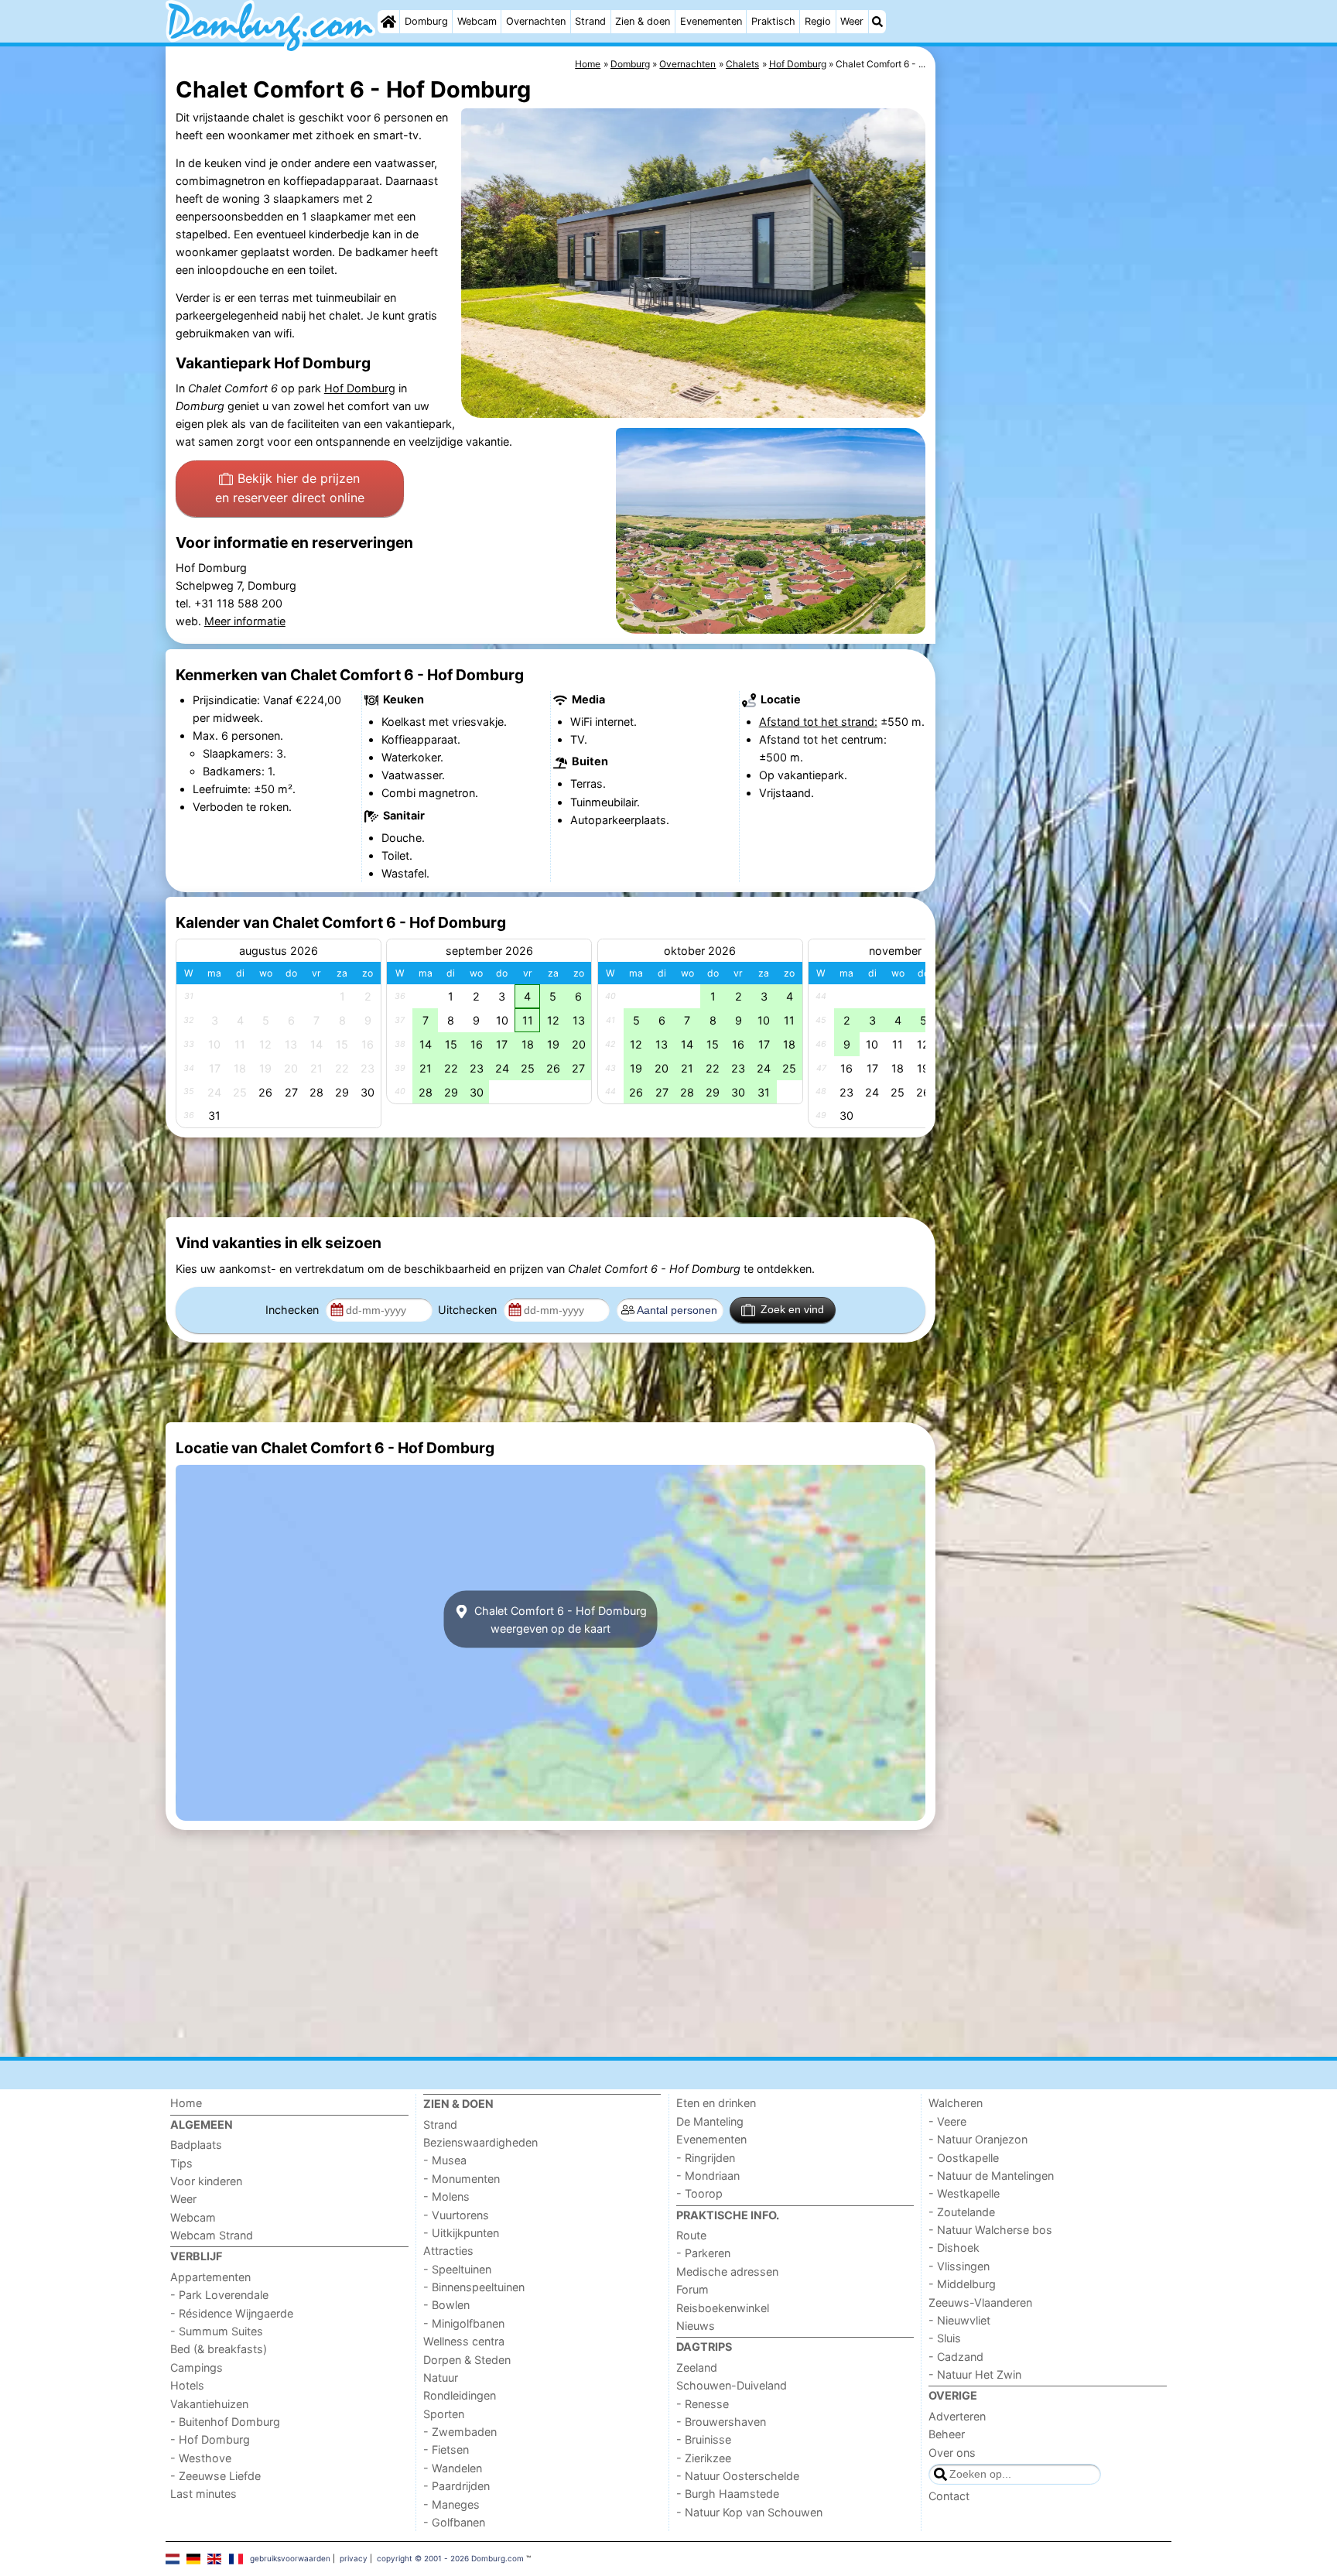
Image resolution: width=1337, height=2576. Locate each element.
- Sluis (945, 2338)
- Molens (446, 2196)
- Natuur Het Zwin (975, 2374)
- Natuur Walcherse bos (990, 2230)
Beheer (947, 2434)
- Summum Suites (217, 2331)
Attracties (448, 2251)
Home (186, 2103)
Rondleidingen (460, 2395)
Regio (818, 21)
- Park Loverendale (219, 2295)
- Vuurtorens (456, 2215)
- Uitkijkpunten (461, 2233)
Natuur (441, 2378)
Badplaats (196, 2145)
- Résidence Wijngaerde (232, 2313)
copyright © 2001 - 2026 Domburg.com (450, 2558)
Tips (181, 2163)
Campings (197, 2367)
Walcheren (956, 2103)
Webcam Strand (212, 2235)
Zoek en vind (792, 1309)
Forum (692, 2289)
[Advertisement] (1055, 402)
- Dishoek (954, 2248)
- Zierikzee (704, 2458)
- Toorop (699, 2193)
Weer (852, 21)
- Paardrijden (456, 2486)
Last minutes (203, 2494)
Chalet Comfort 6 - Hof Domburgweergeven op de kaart (559, 1620)
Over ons (952, 2453)
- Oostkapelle (964, 2158)
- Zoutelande (962, 2212)
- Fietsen (446, 2449)
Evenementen (711, 21)
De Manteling (710, 2121)
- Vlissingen (959, 2266)
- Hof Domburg (210, 2439)
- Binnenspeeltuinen (474, 2287)
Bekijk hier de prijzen (290, 488)
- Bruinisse (704, 2439)
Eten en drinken (716, 2103)
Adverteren (957, 2416)
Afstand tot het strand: (818, 722)
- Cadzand (956, 2357)
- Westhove (201, 2458)
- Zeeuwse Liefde (215, 2476)
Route (691, 2235)
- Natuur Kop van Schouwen (749, 2512)
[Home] (388, 22)
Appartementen (210, 2277)
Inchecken (294, 1310)
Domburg (426, 21)
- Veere (947, 2121)
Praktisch (773, 21)
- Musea (445, 2160)
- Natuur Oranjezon (978, 2139)
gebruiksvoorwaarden (290, 2558)
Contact (949, 2496)
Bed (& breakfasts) (219, 2349)
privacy (354, 2558)
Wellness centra (464, 2341)
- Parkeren (703, 2253)
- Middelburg (962, 2284)
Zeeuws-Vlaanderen (980, 2302)
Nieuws (696, 2326)
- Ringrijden (706, 2158)
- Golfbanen (454, 2522)
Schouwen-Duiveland (732, 2385)
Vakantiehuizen (209, 2404)
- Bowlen (446, 2305)
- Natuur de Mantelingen (991, 2176)
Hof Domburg (360, 388)
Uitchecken (469, 1310)
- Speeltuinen (457, 2269)
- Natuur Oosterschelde (738, 2476)
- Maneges (451, 2504)
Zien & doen (643, 21)
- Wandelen (453, 2468)
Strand (590, 21)
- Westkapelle (964, 2193)
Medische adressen (727, 2272)
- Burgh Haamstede (728, 2494)
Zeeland (697, 2367)
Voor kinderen (206, 2181)
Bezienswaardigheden (480, 2142)
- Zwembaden (460, 2432)
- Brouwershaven (721, 2422)
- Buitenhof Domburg (225, 2422)
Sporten (444, 2414)
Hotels (187, 2385)
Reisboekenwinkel (723, 2308)
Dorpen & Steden (467, 2360)
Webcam (477, 21)
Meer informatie (245, 621)
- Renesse (703, 2404)
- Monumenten (462, 2179)
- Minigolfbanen (464, 2323)
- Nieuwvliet (959, 2320)
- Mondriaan (708, 2176)
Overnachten (536, 21)
